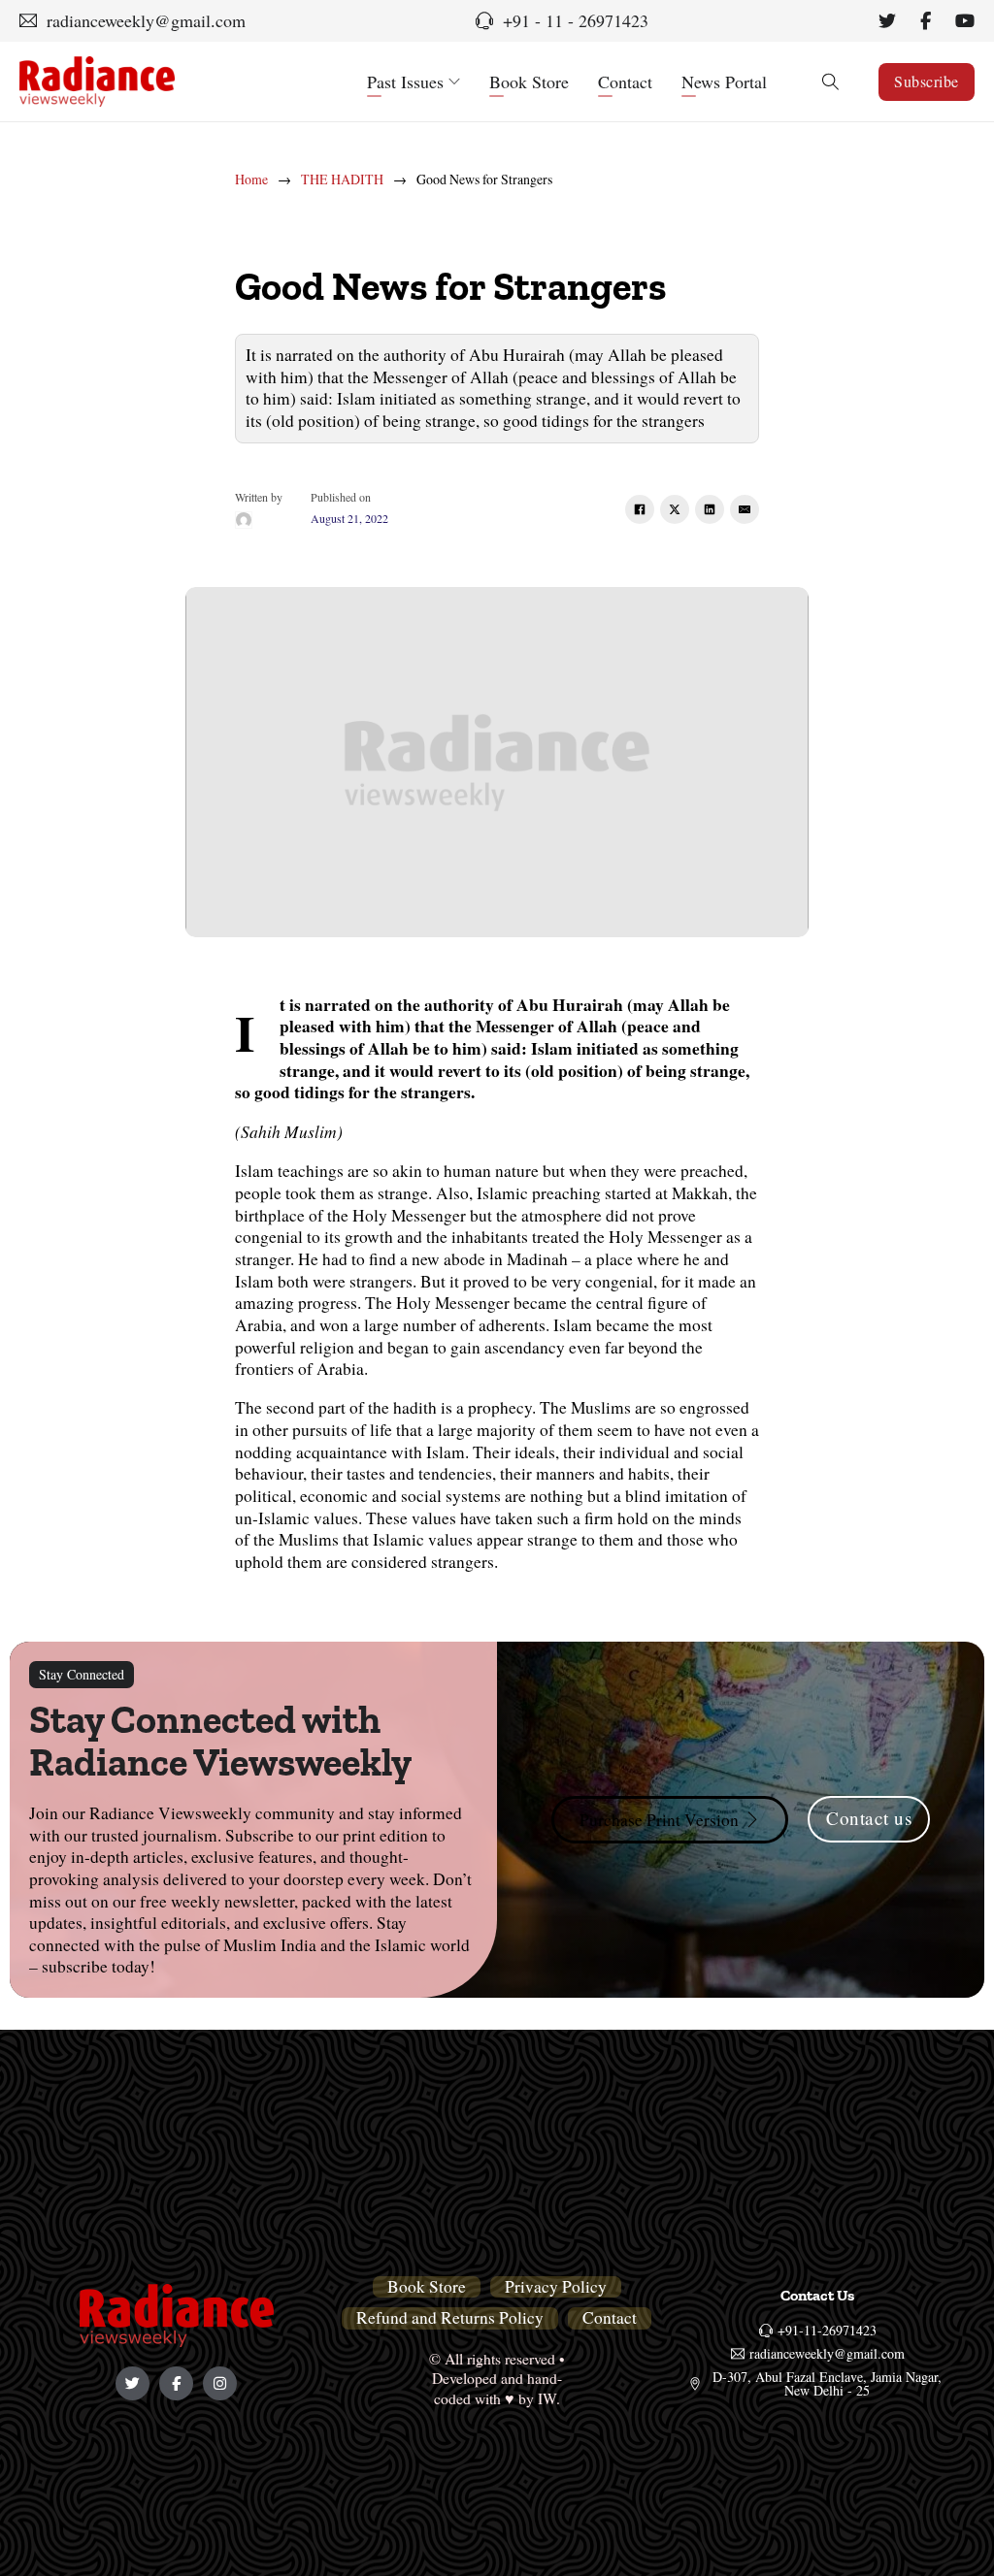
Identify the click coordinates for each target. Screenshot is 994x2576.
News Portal (724, 82)
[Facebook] (640, 509)
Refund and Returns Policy (450, 2318)
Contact (625, 82)
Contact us (869, 1818)
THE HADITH (342, 179)
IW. (549, 2398)
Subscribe (927, 81)
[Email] (745, 509)
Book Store (529, 82)
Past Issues (405, 82)
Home (251, 179)
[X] (675, 509)
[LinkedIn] (710, 509)
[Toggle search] (830, 82)
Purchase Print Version (659, 1820)
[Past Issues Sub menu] (454, 82)
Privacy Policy (556, 2287)
